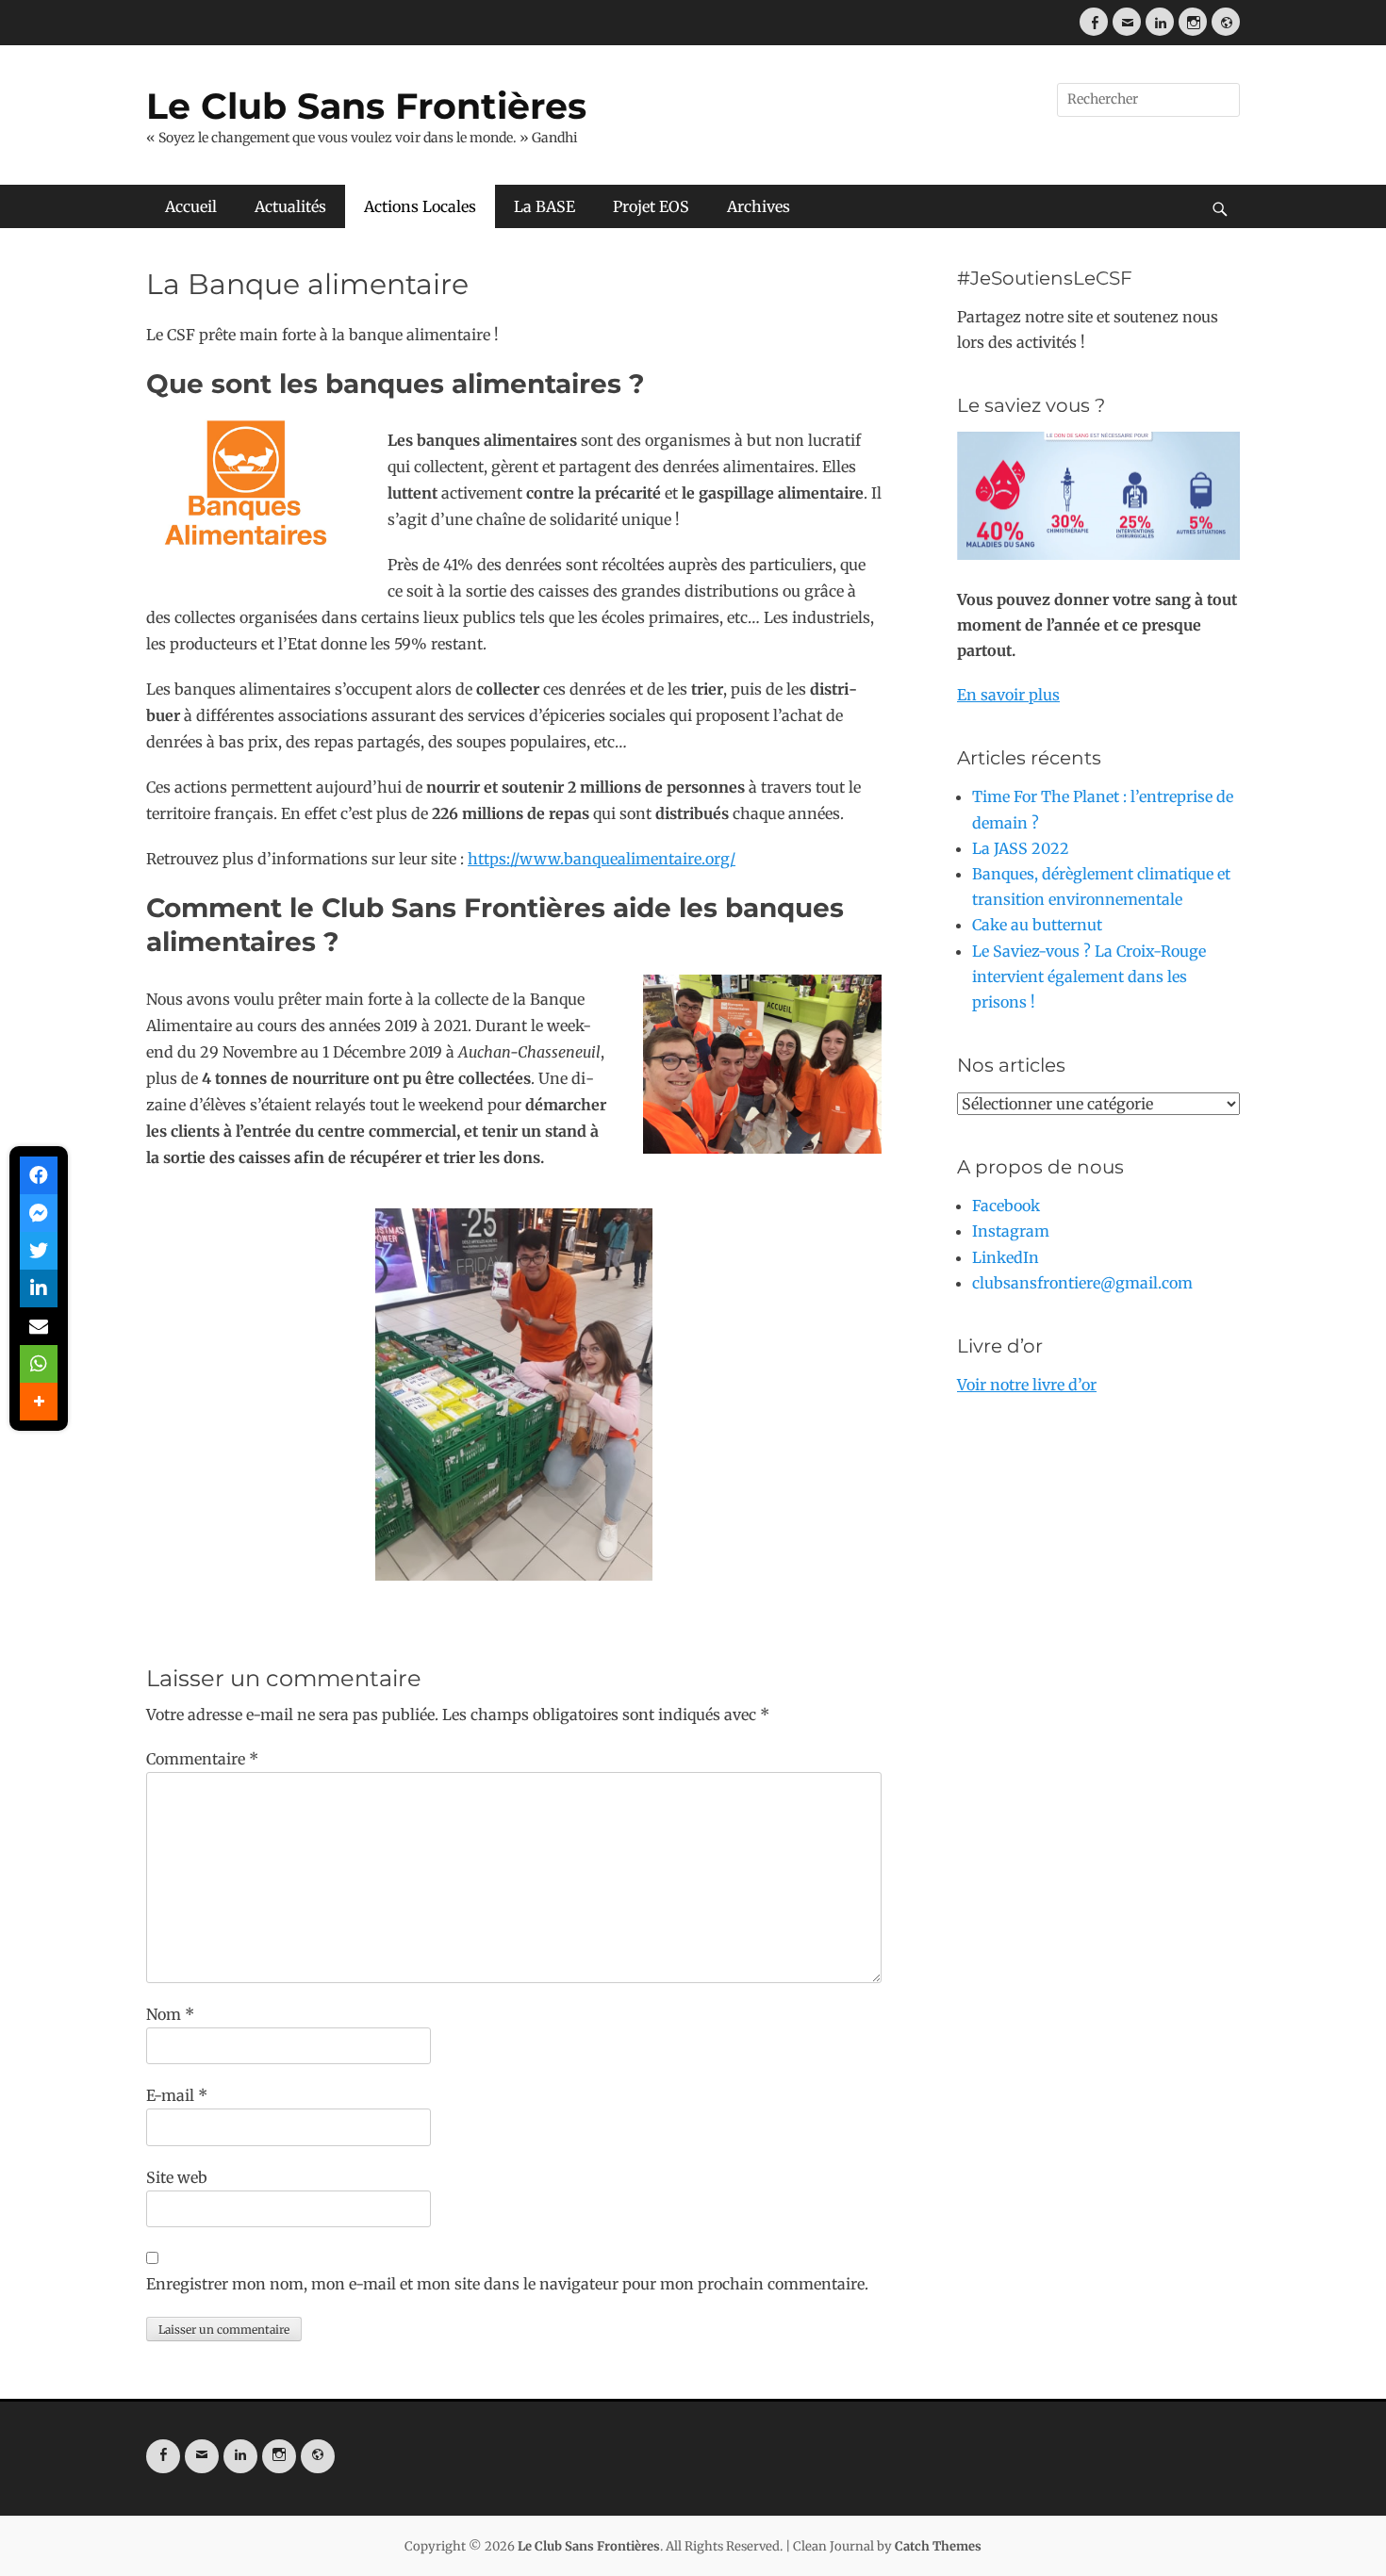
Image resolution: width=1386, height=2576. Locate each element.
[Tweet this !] (39, 1251)
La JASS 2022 (1021, 848)
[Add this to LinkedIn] (39, 1288)
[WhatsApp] (39, 1364)
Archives (759, 206)
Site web (177, 2177)
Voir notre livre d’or (1027, 1385)
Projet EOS (651, 206)
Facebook (1006, 1206)
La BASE (544, 206)
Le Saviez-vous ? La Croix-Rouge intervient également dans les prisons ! (1089, 976)
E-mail (177, 2095)
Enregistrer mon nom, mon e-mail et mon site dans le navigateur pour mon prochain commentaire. (507, 2284)
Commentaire (202, 1759)
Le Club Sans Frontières (366, 106)
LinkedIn (1006, 1257)
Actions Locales (420, 206)
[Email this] (39, 1326)
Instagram (1011, 1231)
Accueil (191, 206)
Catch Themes (938, 2546)
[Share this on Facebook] (39, 1175)
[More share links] (39, 1402)
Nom (170, 2014)
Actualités (290, 206)
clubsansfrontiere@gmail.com (1082, 1283)
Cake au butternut (1037, 925)
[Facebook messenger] (39, 1213)
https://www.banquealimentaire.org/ (602, 859)
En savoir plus (1008, 695)
